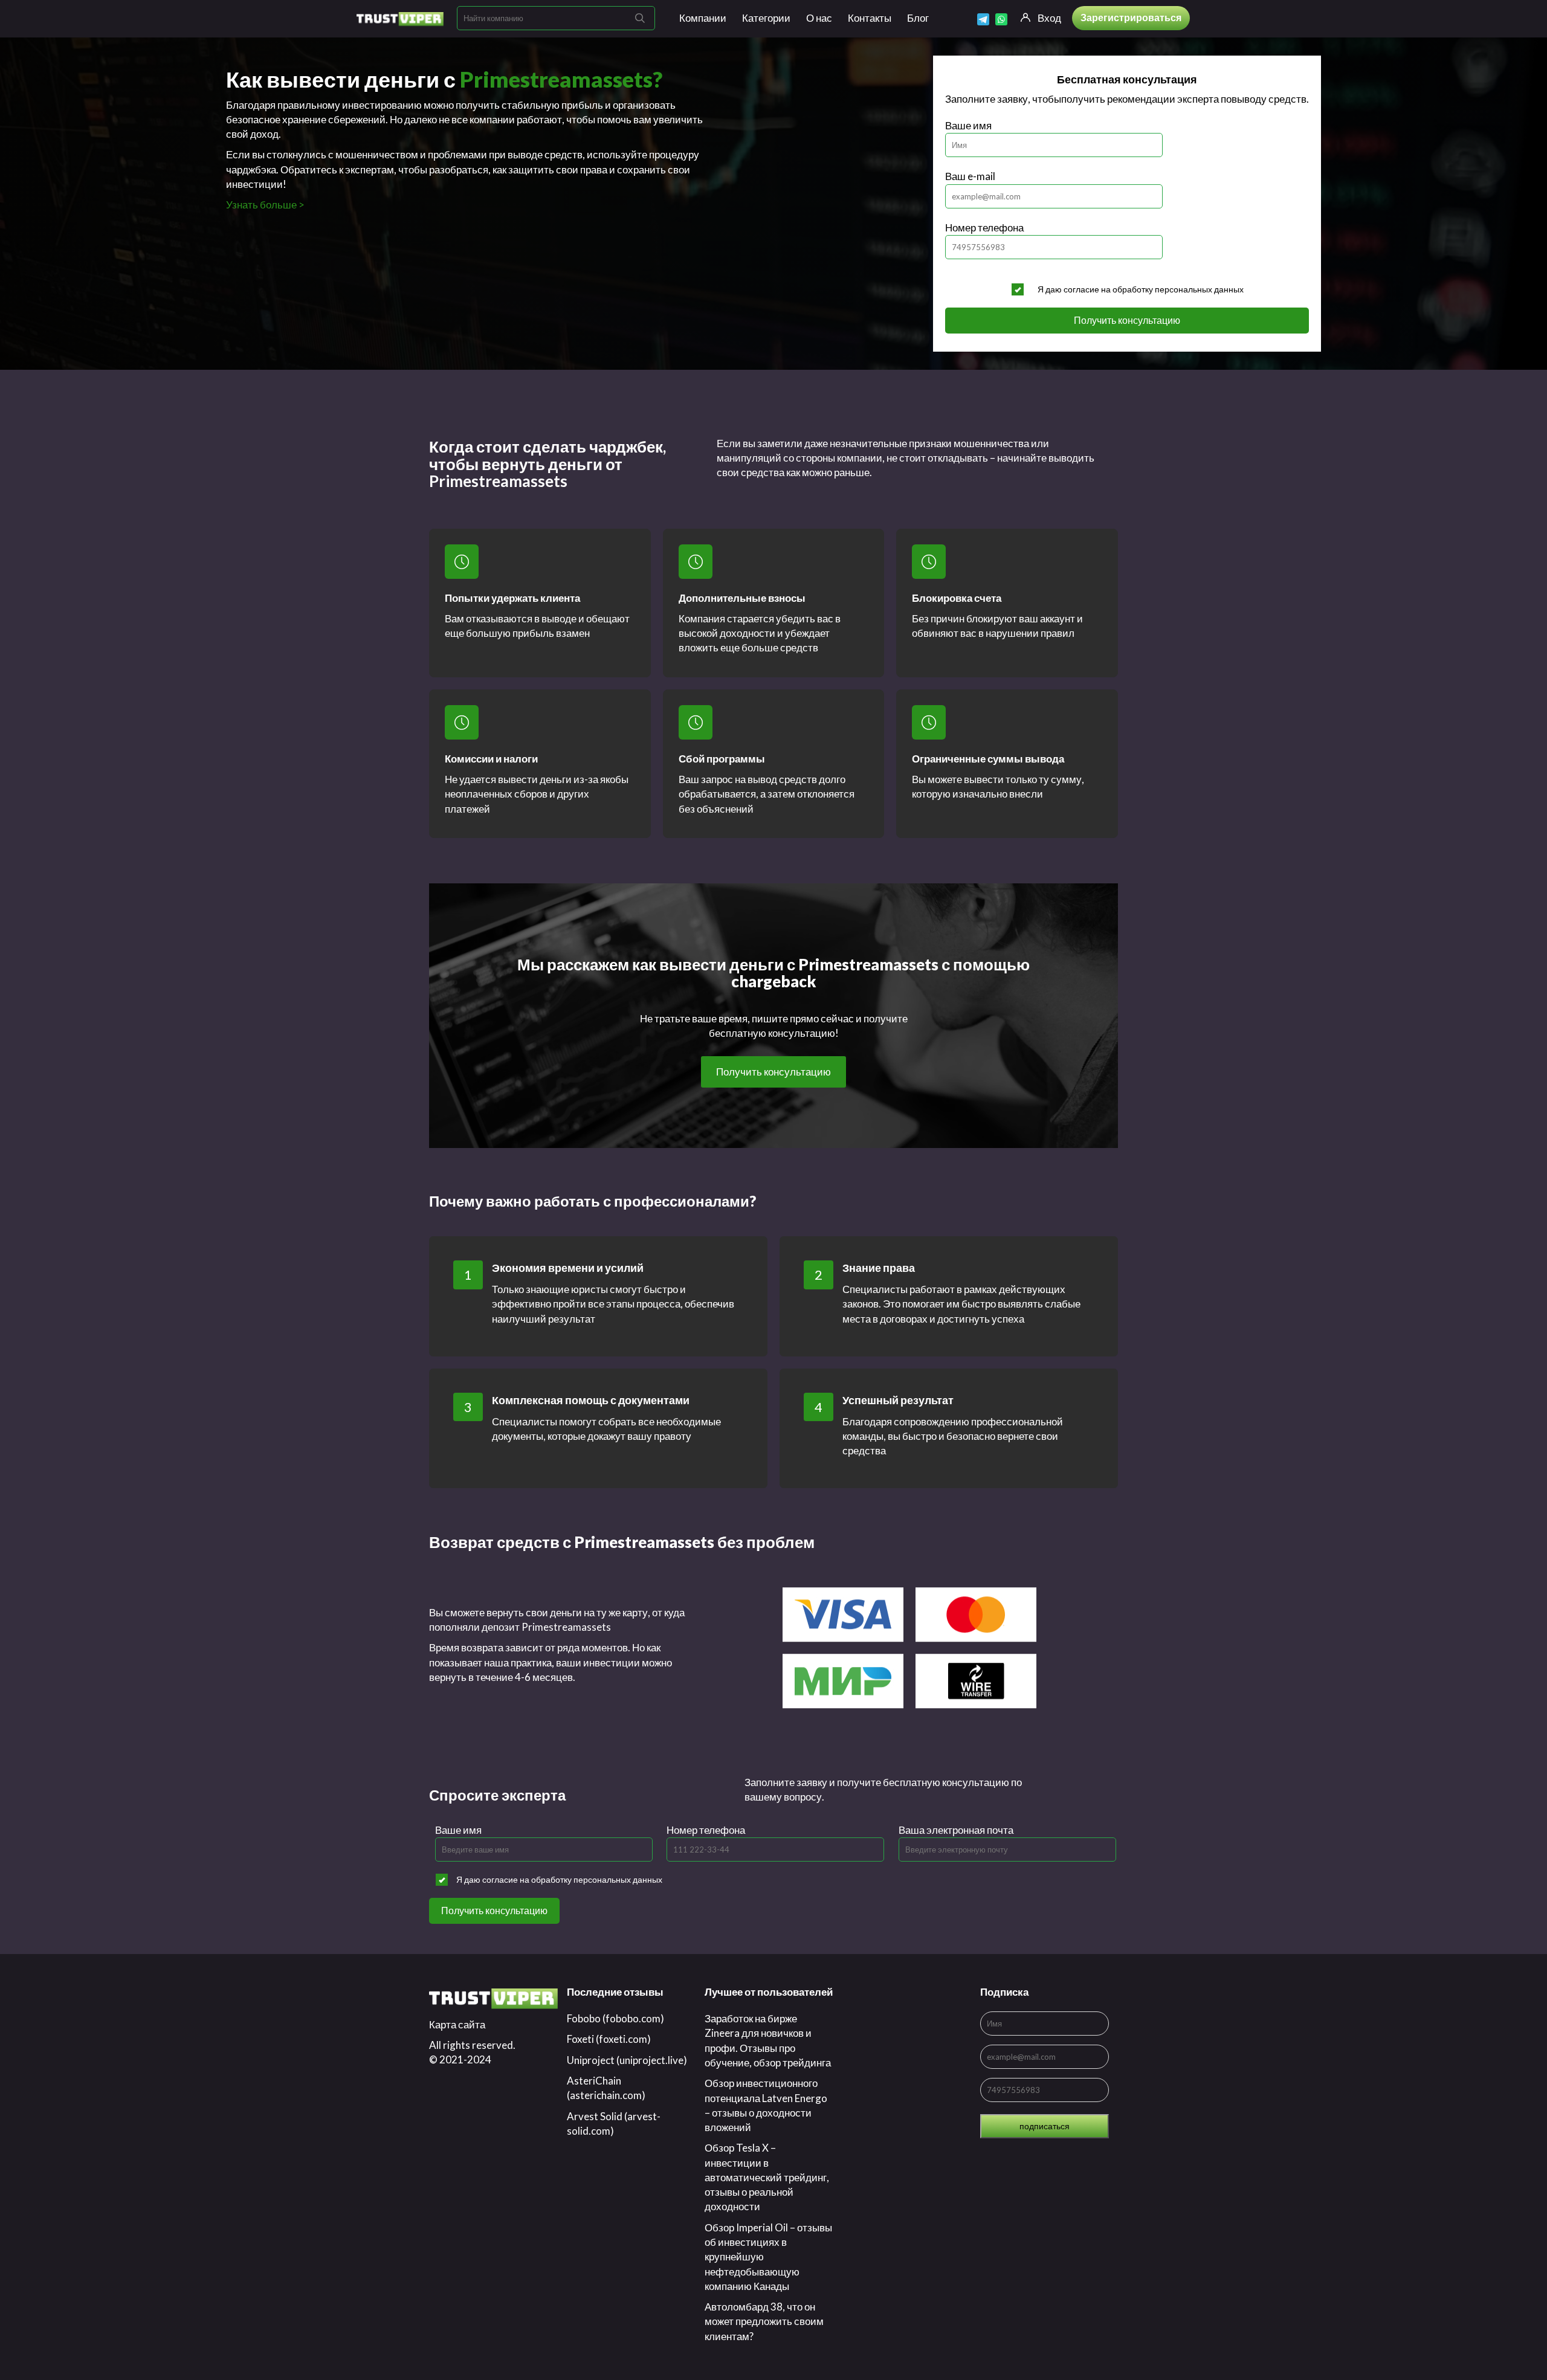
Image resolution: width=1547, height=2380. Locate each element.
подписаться (1045, 2126)
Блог (918, 18)
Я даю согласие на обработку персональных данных (1141, 289)
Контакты (870, 18)
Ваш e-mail (970, 176)
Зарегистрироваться (1131, 17)
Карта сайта (457, 2024)
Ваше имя (968, 125)
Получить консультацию (1127, 320)
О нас (819, 18)
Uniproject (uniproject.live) (627, 2060)
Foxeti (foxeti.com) (609, 2039)
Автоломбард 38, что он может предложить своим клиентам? (764, 2321)
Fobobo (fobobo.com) (615, 2018)
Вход (1049, 18)
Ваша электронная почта (956, 1830)
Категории (766, 18)
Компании (703, 18)
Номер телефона (984, 227)
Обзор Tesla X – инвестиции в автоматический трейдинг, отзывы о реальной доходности (767, 2177)
